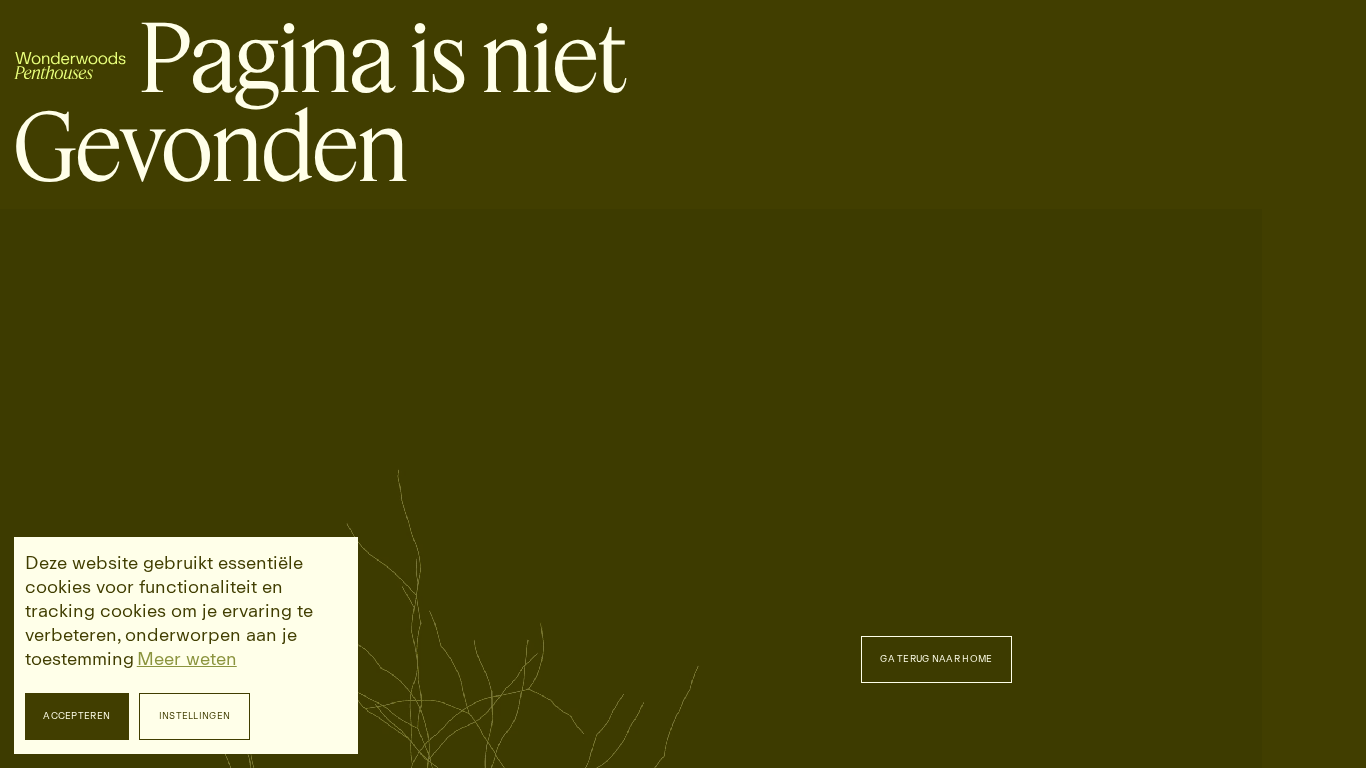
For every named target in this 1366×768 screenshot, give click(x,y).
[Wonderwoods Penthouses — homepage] (70, 58)
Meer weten (187, 659)
